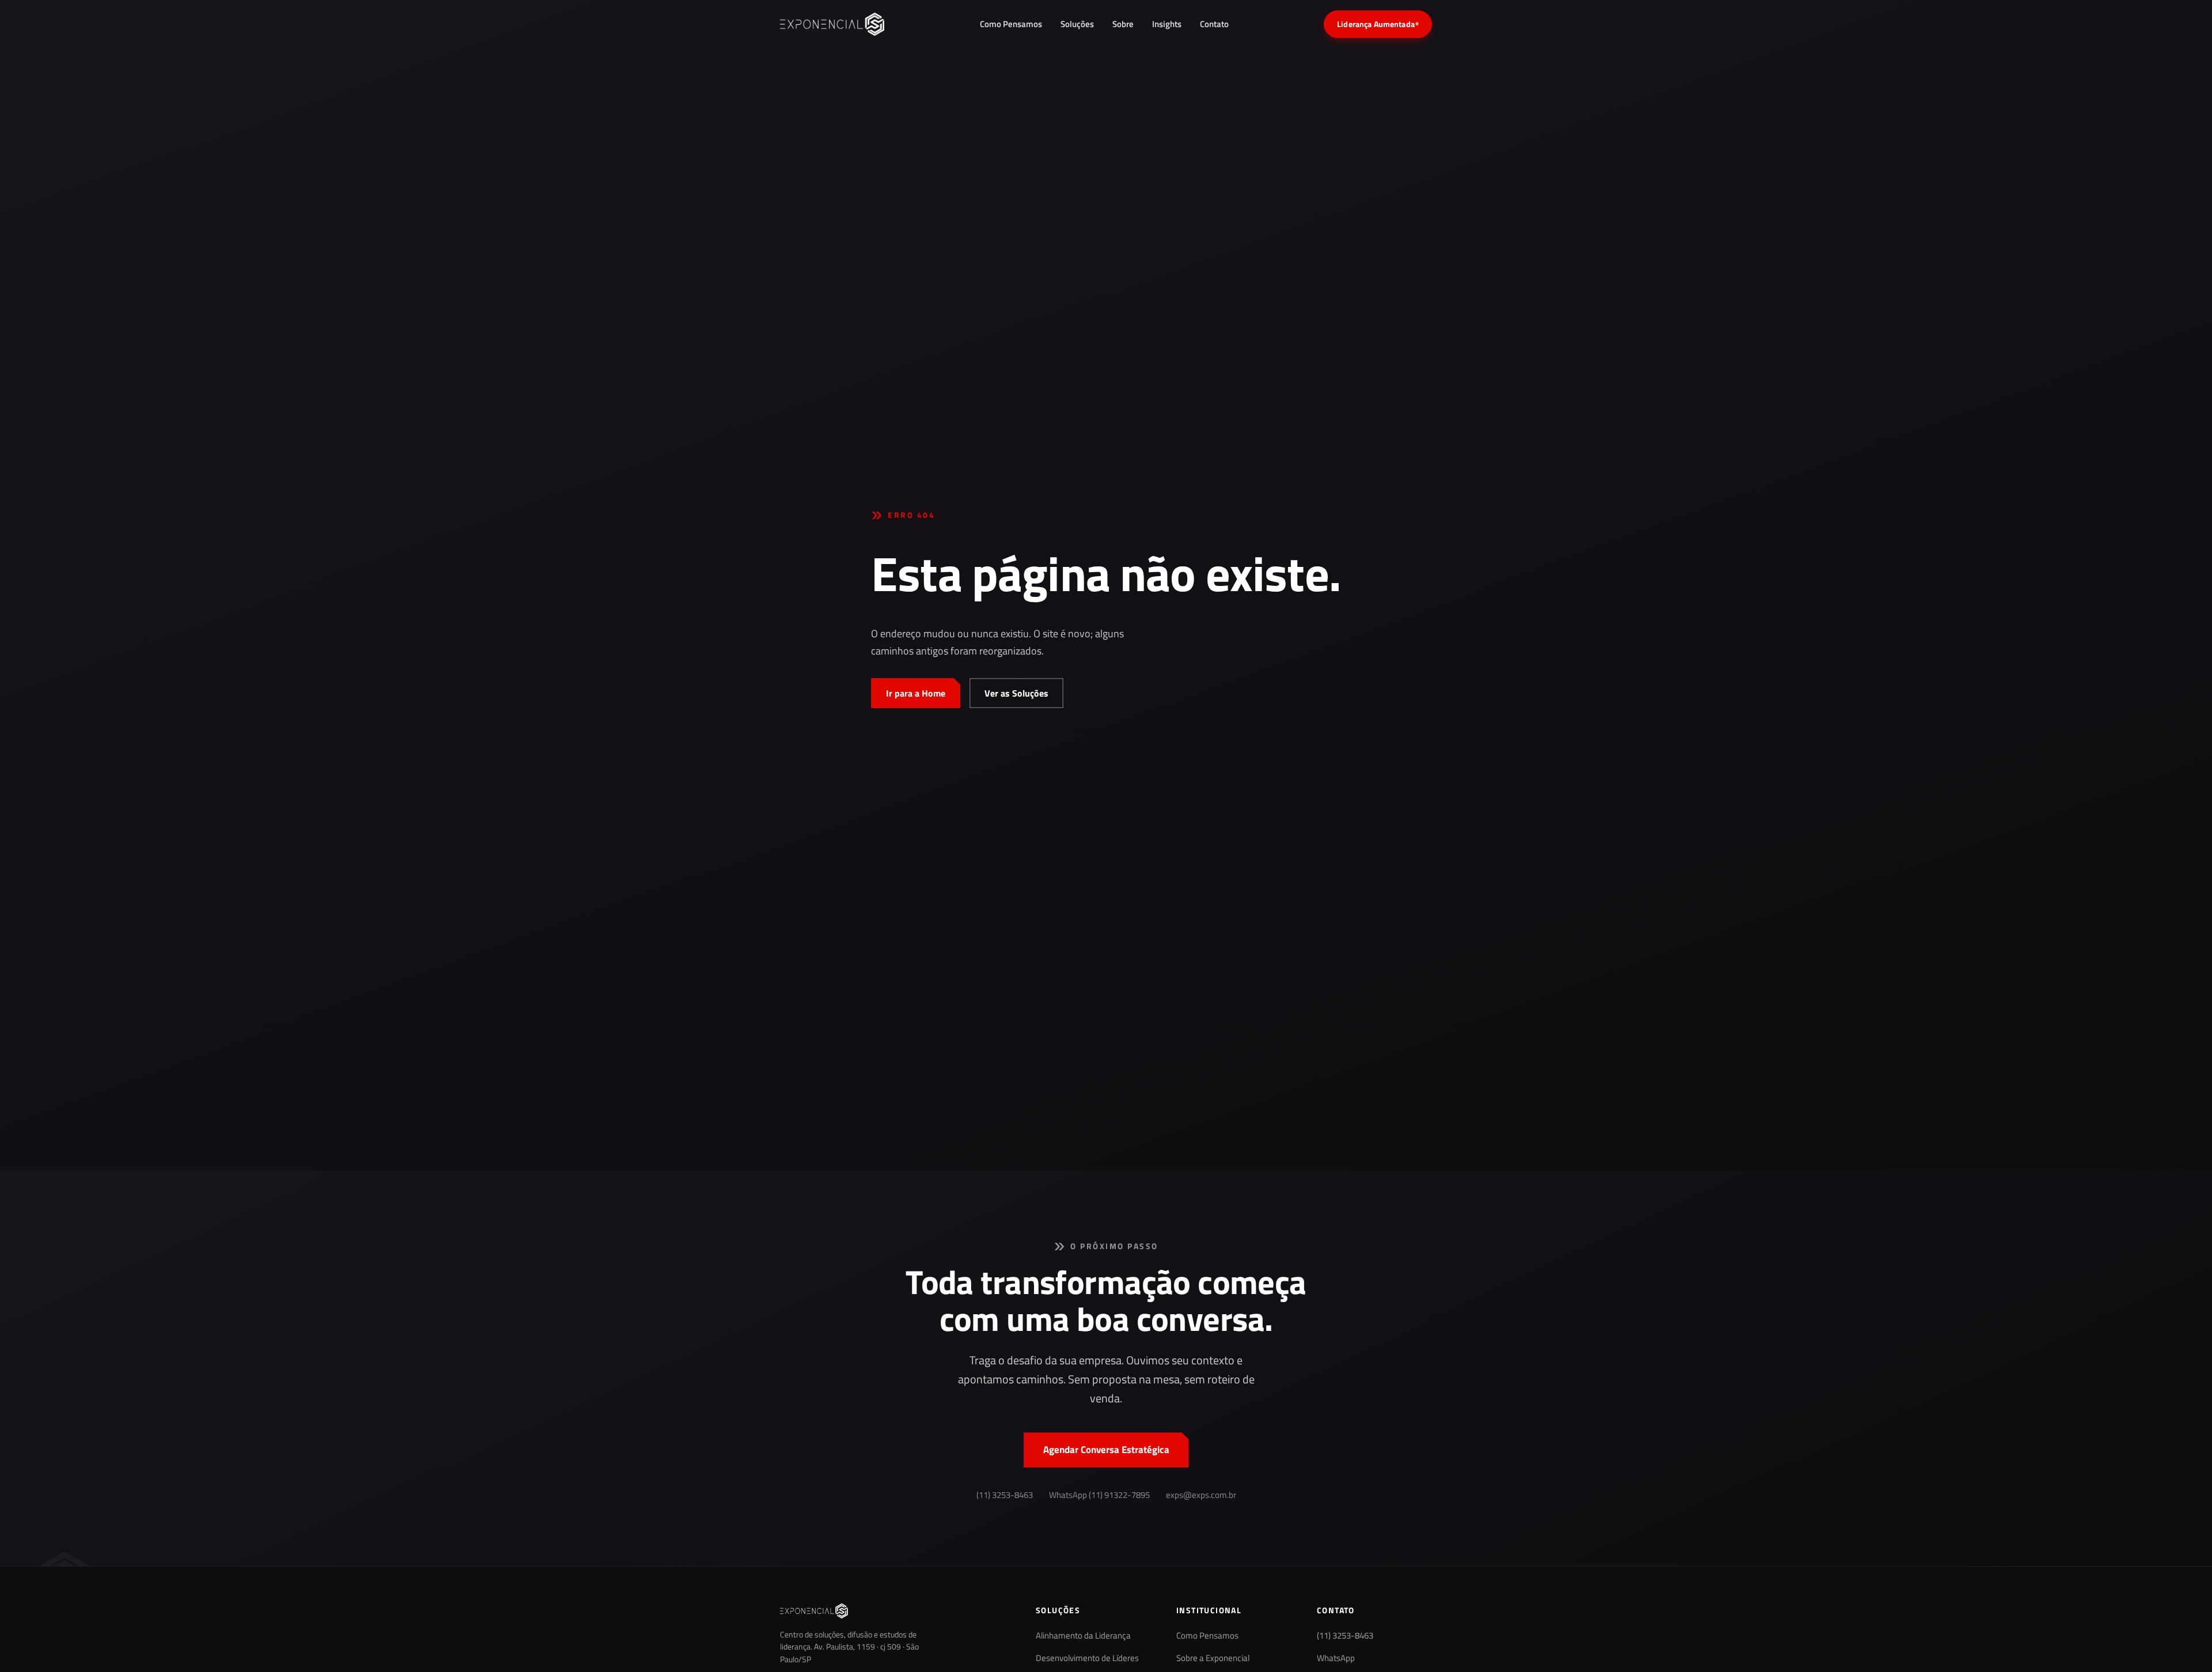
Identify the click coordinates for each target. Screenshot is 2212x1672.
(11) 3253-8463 (1005, 1495)
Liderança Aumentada (1378, 24)
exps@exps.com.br (1201, 1495)
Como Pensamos (1011, 24)
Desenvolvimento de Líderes (1087, 1658)
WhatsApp (1336, 1658)
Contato (1214, 24)
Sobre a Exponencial (1213, 1658)
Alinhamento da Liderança (1083, 1636)
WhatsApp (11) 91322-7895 (1099, 1495)
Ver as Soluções (1016, 693)
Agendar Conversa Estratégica (1106, 1450)
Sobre (1123, 24)
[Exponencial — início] (832, 24)
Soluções (1077, 24)
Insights (1167, 24)
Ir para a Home (916, 693)
